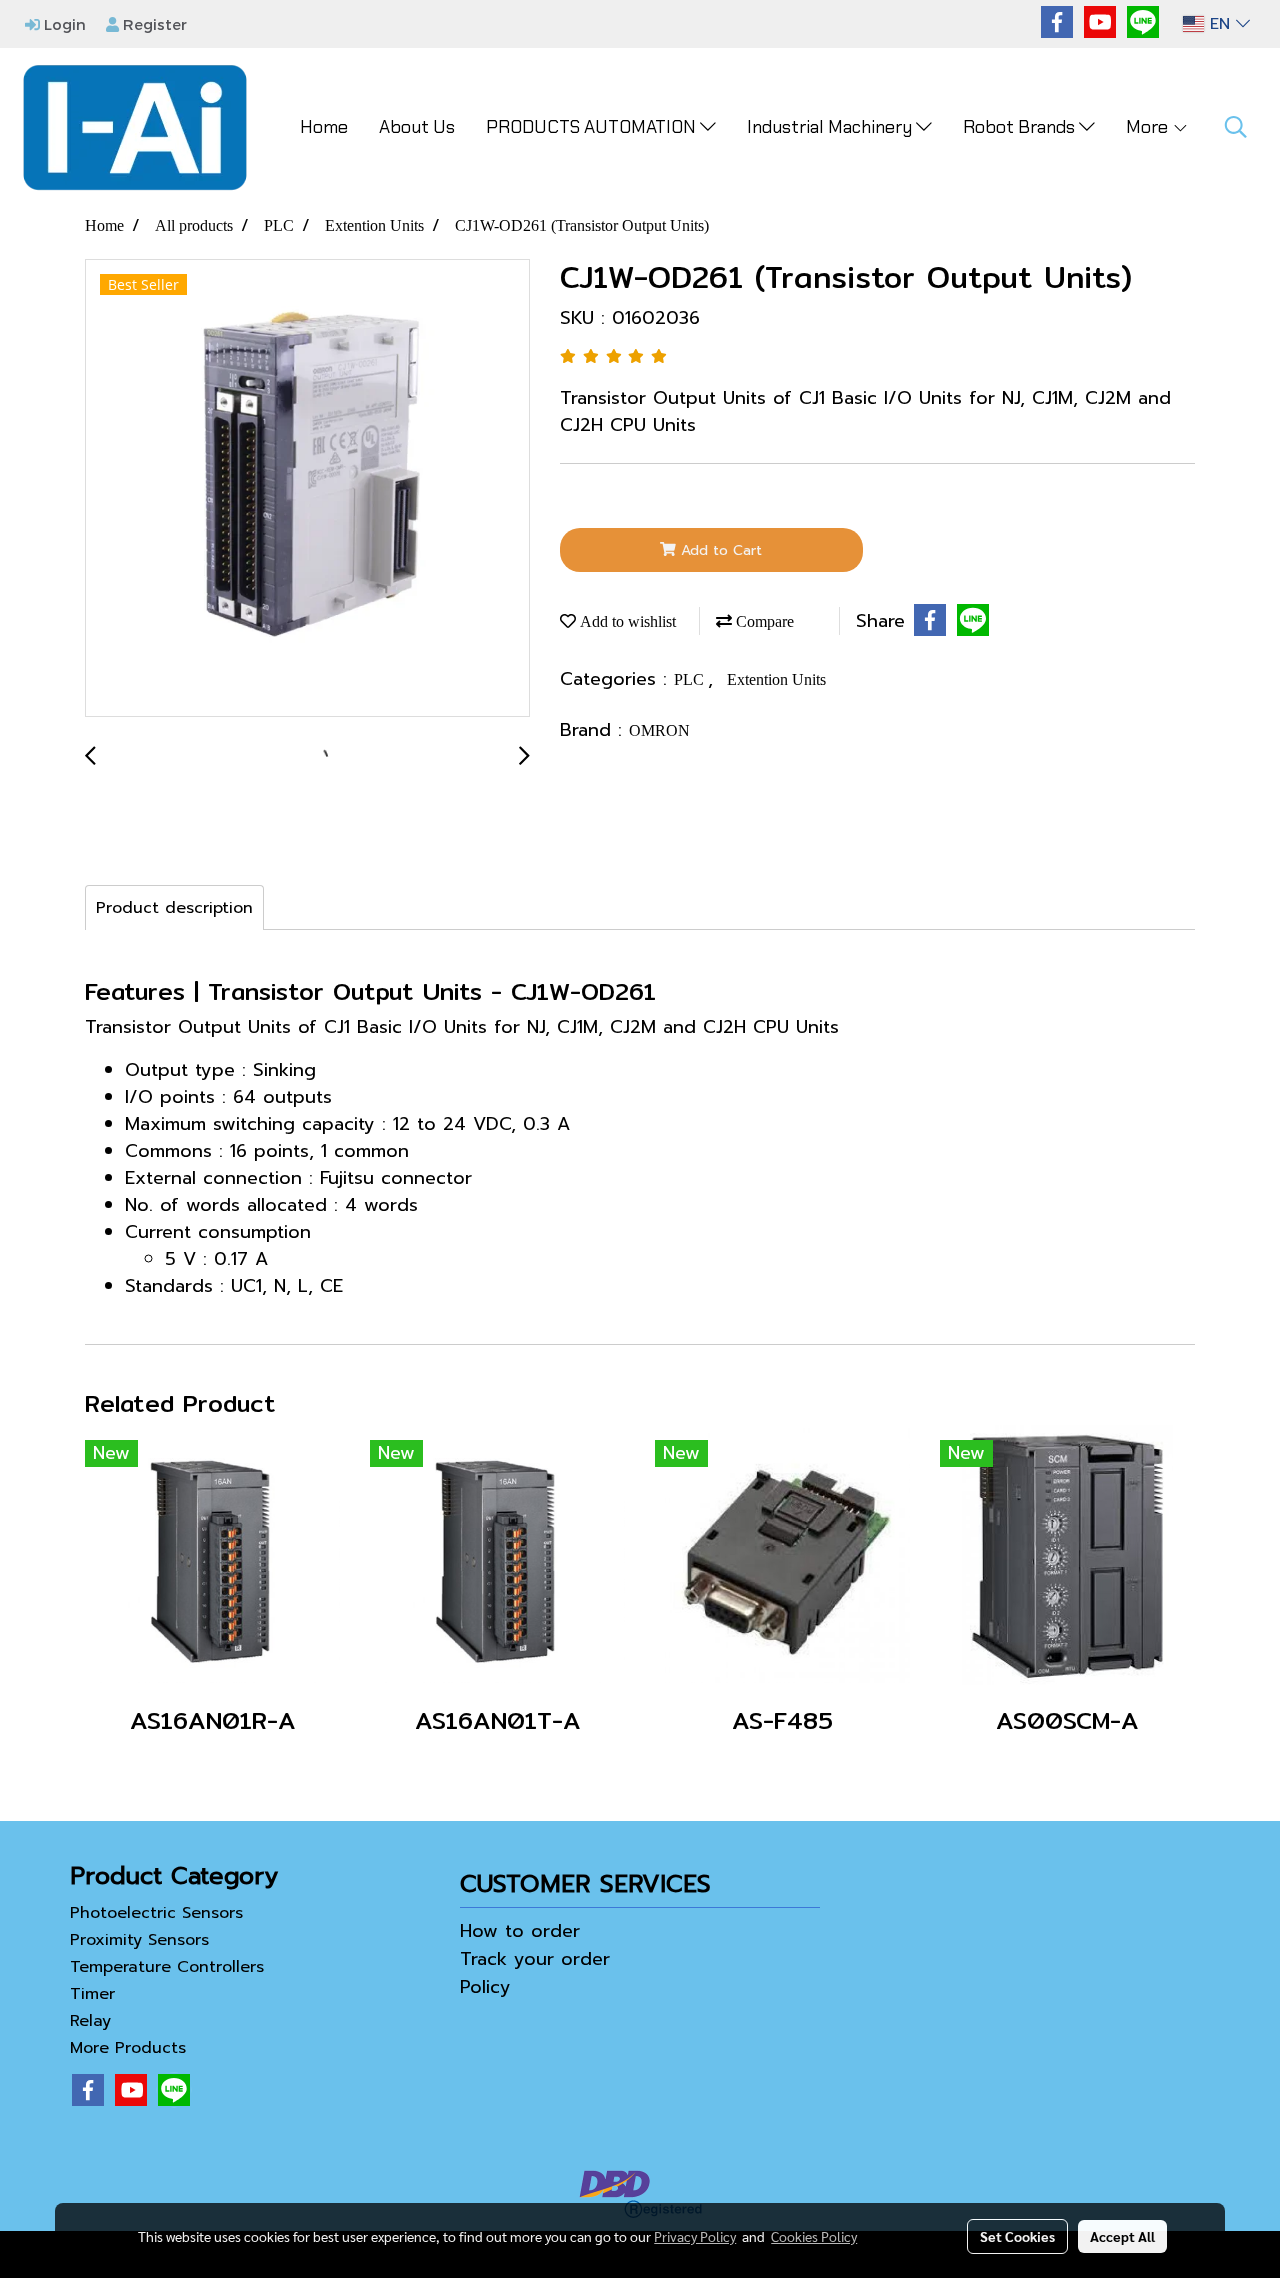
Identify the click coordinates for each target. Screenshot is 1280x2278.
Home (324, 127)
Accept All (1122, 2236)
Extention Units (776, 679)
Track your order (535, 1959)
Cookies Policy (814, 2236)
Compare (763, 621)
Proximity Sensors (139, 1940)
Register (153, 24)
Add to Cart (719, 550)
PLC (691, 679)
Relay (90, 2021)
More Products (128, 2048)
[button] (1236, 127)
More (1149, 127)
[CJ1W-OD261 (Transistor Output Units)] (307, 489)
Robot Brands (1021, 127)
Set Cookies (1017, 2236)
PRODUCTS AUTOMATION (593, 127)
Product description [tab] (174, 908)
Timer (92, 1994)
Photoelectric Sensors (156, 1913)
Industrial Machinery (831, 127)
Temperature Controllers (167, 1967)
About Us (417, 127)
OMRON (659, 730)
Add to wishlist (626, 621)
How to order (520, 1931)
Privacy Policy (695, 2236)
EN (1220, 24)
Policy (485, 1987)
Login (63, 24)
